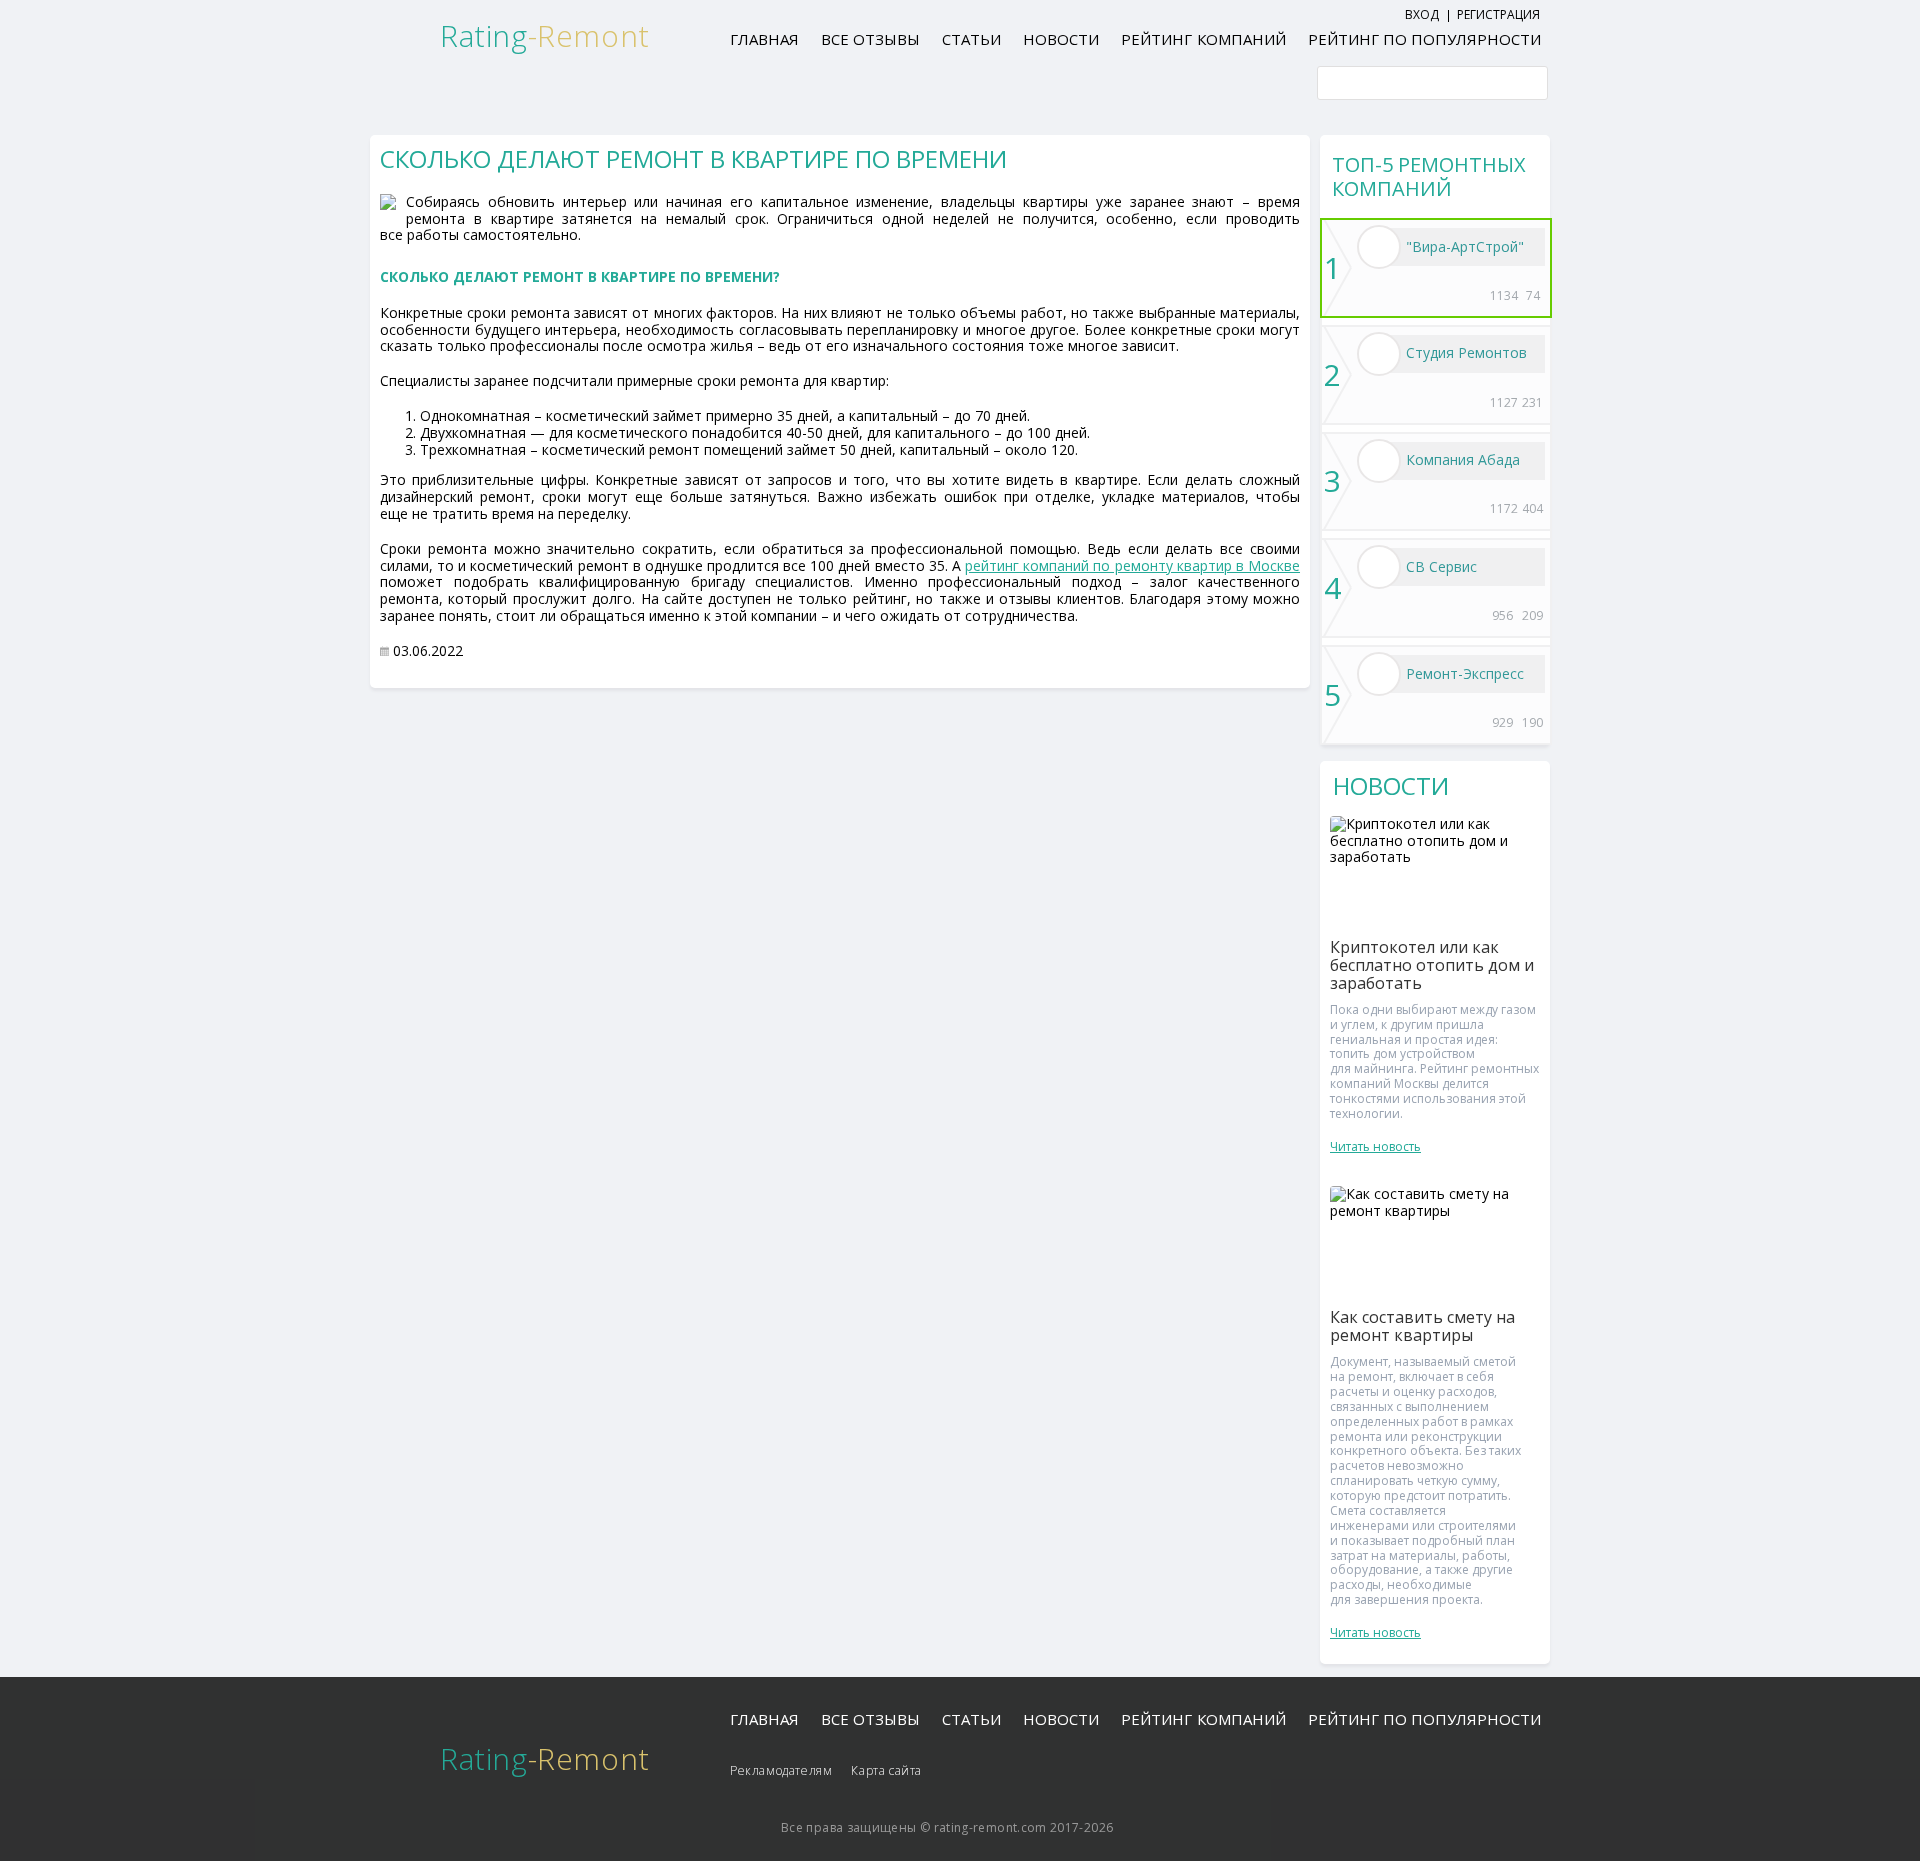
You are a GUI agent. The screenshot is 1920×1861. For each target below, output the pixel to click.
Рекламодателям (781, 1770)
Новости (1061, 39)
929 (1502, 722)
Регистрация (1498, 14)
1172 (1502, 508)
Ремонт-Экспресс (1465, 673)
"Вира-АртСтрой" (1465, 246)
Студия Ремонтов (1466, 352)
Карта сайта (886, 1770)
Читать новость (1375, 1146)
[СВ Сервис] (1379, 567)
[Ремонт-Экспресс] (1379, 674)
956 (1502, 615)
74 (1533, 295)
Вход (1422, 14)
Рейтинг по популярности (1424, 39)
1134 (1502, 295)
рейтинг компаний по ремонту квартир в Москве (1132, 565)
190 (1532, 722)
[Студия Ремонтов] (1379, 354)
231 (1532, 402)
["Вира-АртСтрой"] (1379, 247)
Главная (764, 39)
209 (1532, 615)
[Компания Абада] (1379, 461)
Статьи (971, 39)
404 (1532, 508)
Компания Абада (1463, 459)
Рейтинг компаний (1203, 39)
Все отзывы (870, 39)
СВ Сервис (1441, 566)
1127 (1502, 402)
